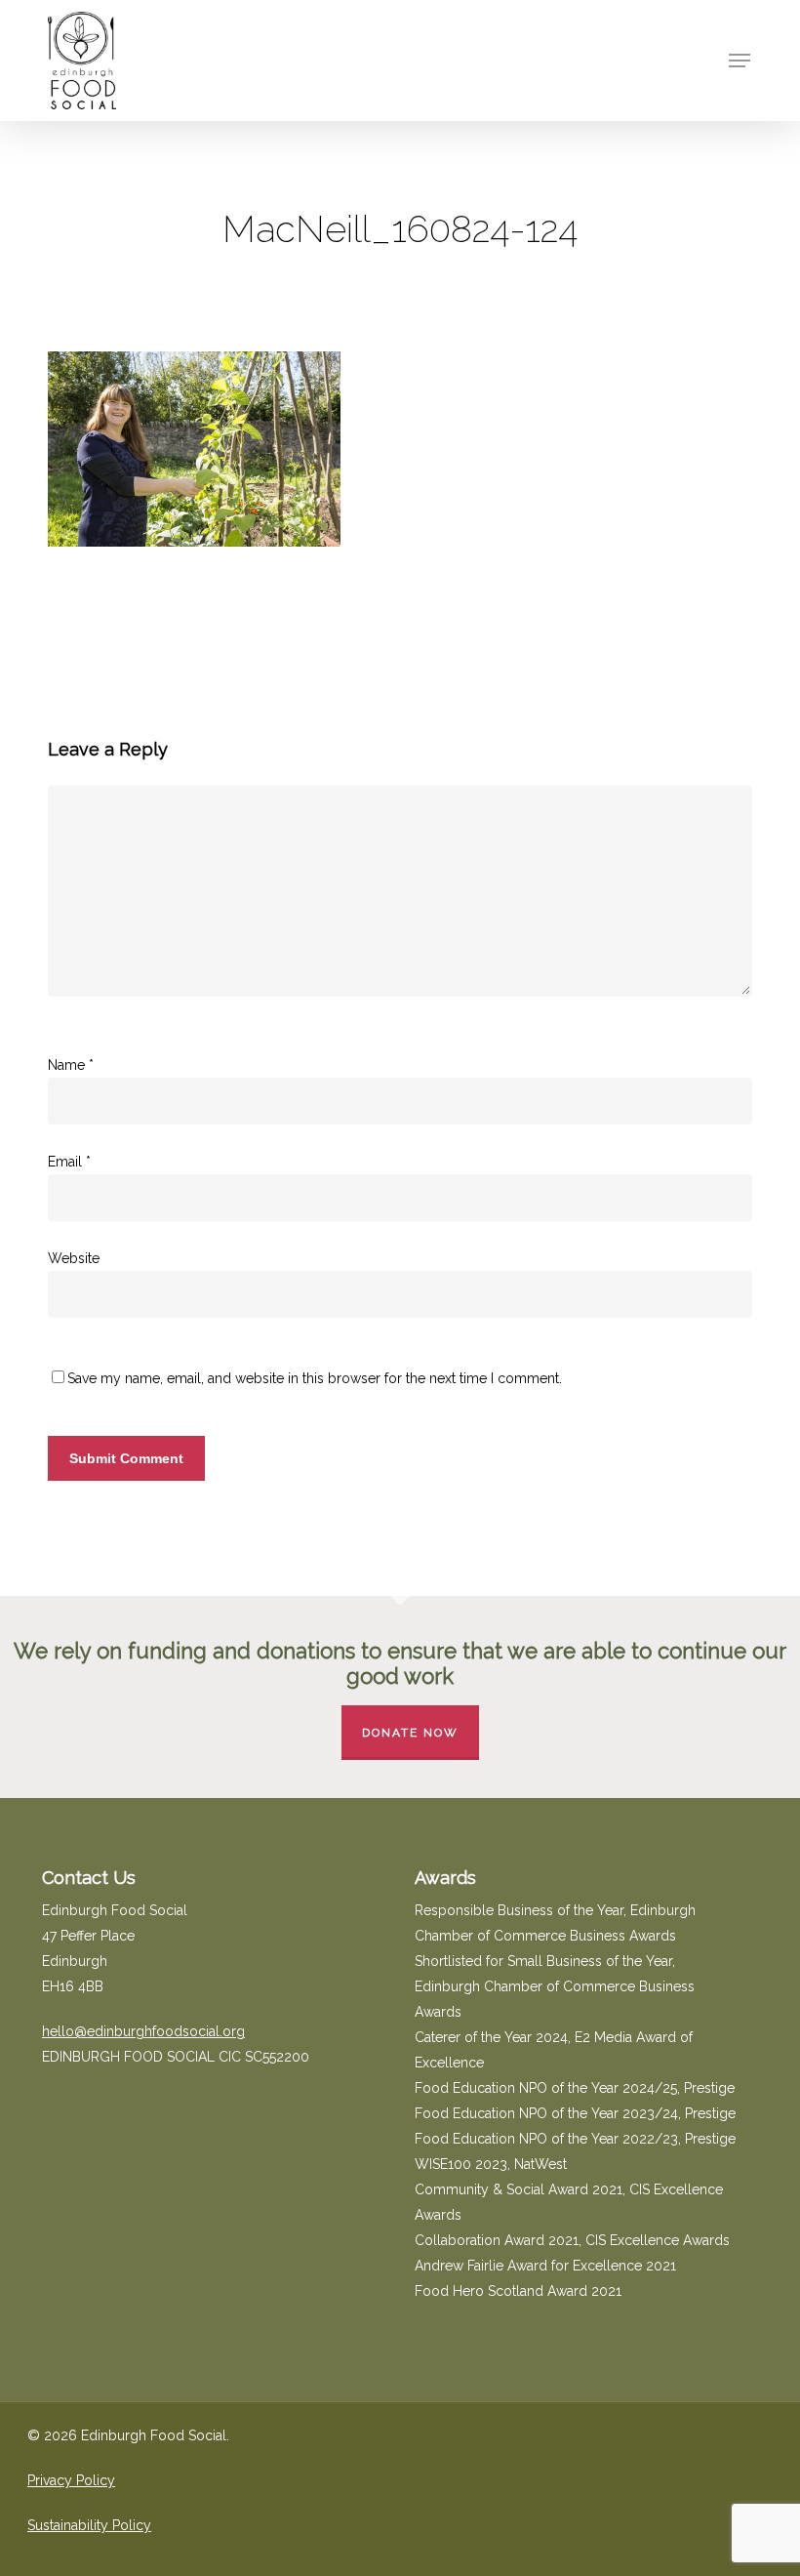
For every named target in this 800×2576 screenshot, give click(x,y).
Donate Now (410, 1733)
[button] (740, 61)
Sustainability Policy (89, 2525)
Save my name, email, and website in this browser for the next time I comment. (315, 1378)
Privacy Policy (71, 2480)
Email (69, 1162)
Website (74, 1258)
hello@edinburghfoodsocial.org (143, 2031)
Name (71, 1065)
